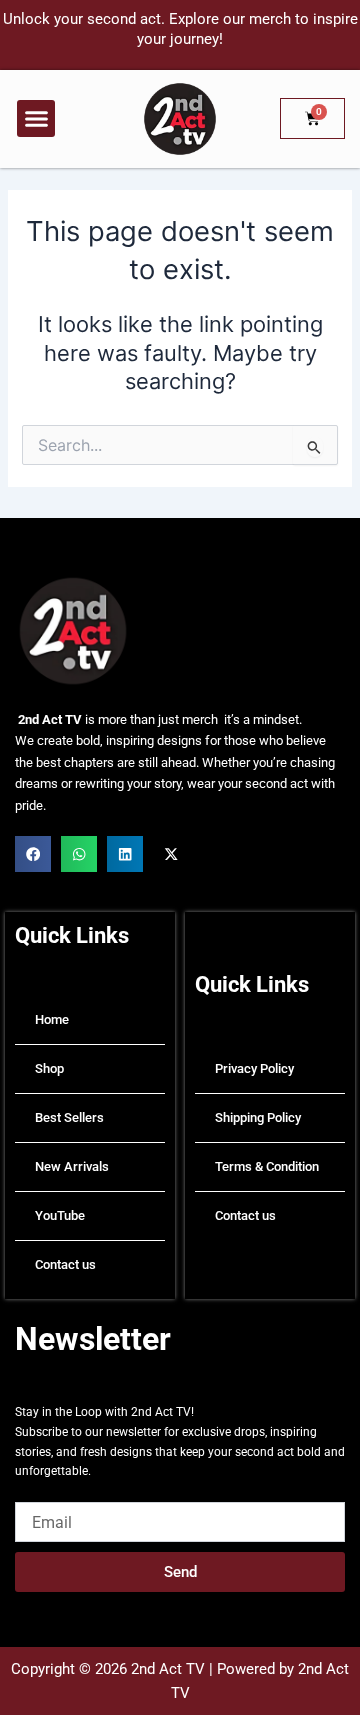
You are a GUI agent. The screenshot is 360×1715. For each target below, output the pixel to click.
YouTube (60, 1215)
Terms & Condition (267, 1166)
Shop (49, 1068)
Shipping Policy (258, 1117)
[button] (36, 119)
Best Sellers (69, 1117)
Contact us (65, 1264)
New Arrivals (72, 1166)
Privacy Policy (254, 1068)
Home (52, 1019)
